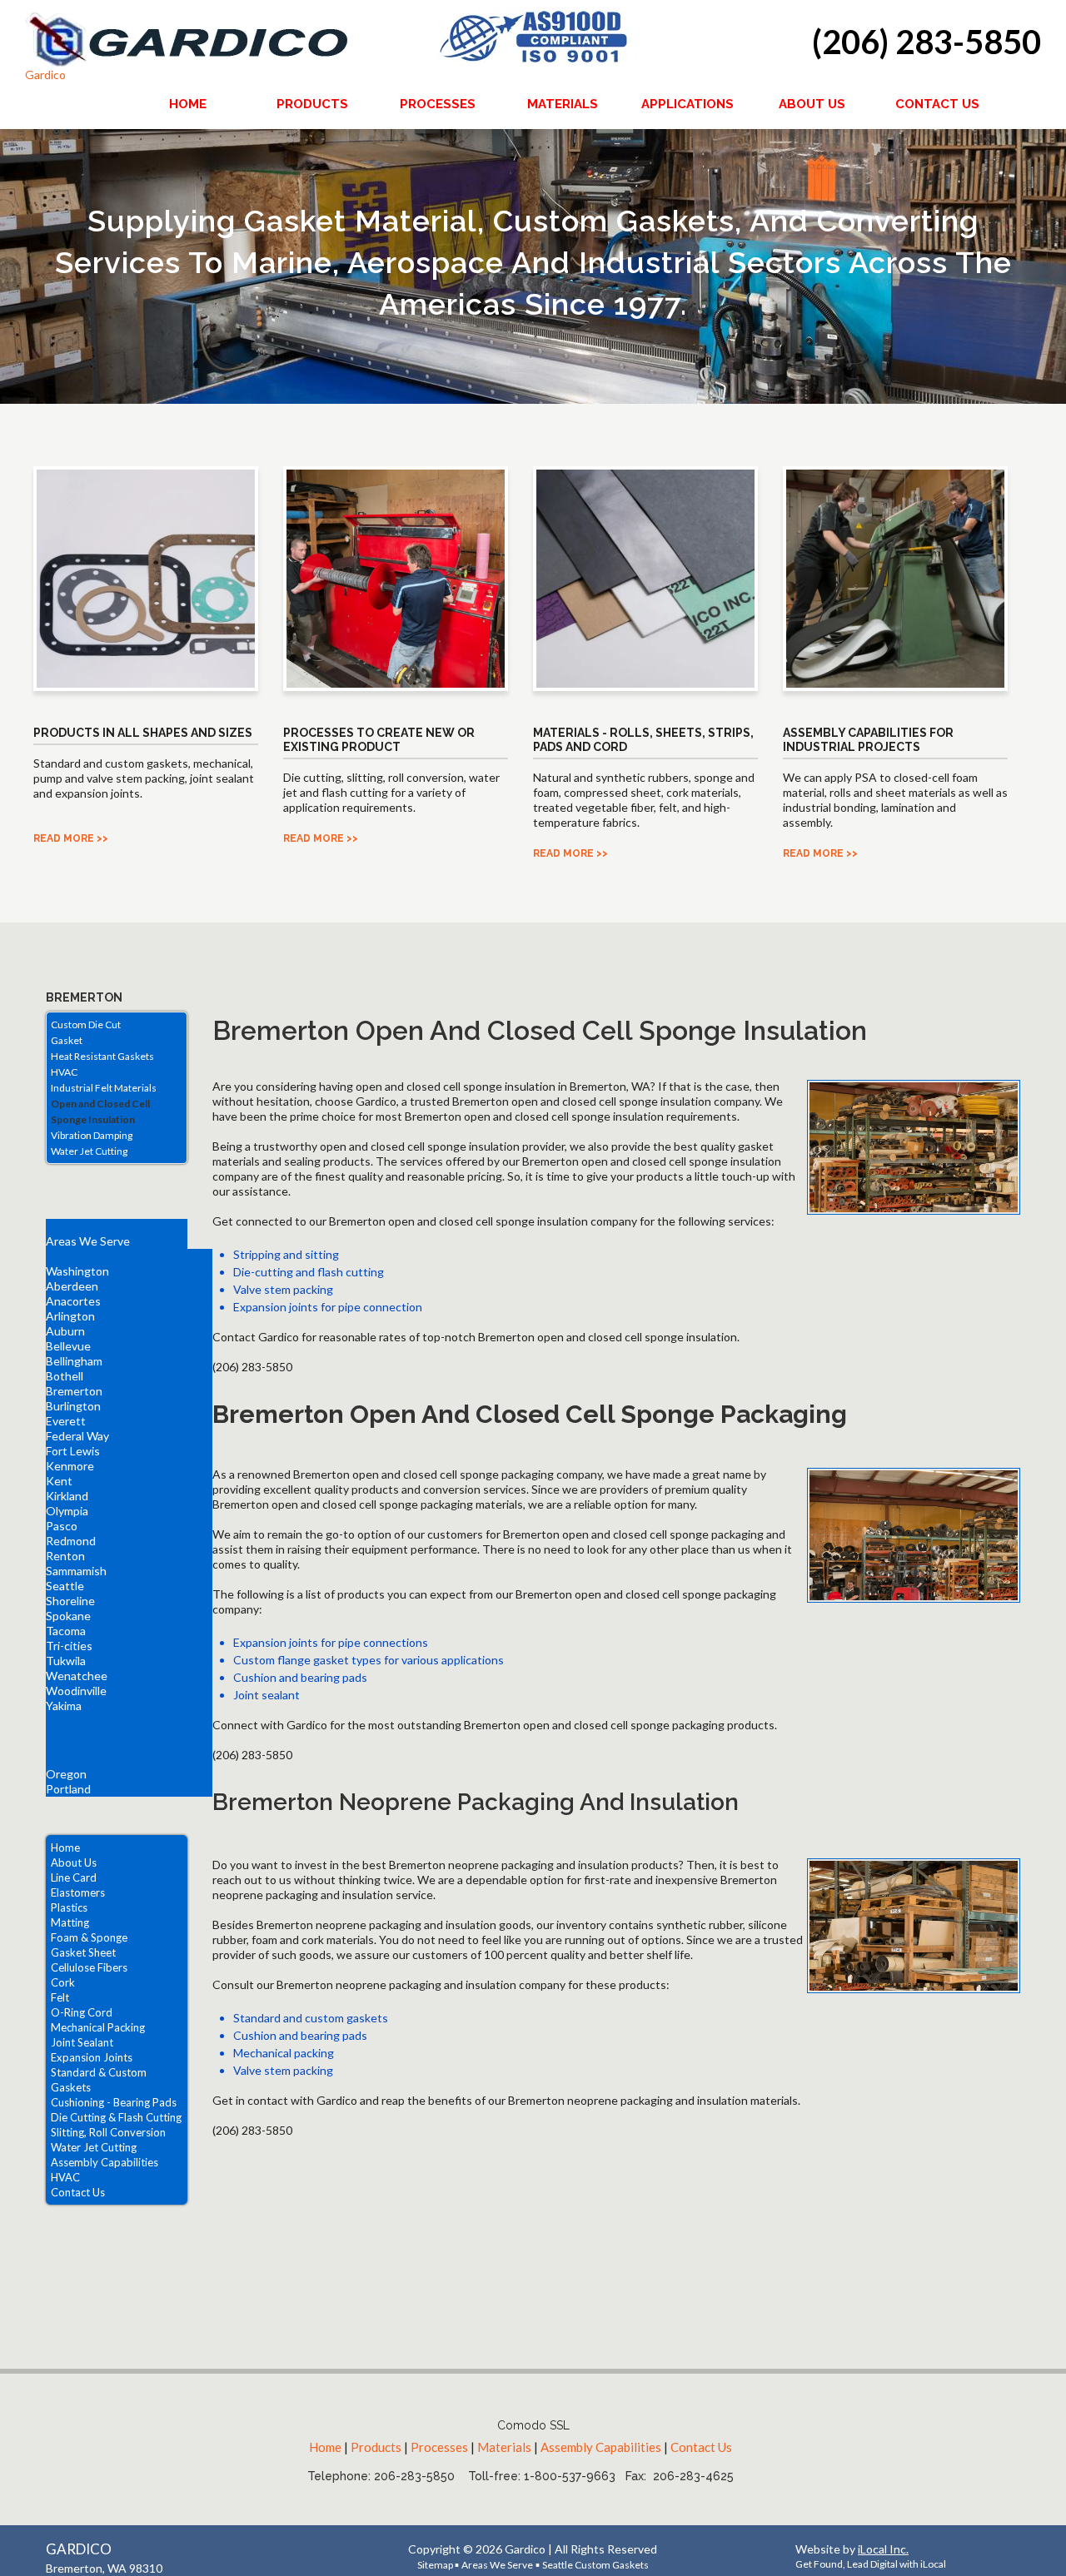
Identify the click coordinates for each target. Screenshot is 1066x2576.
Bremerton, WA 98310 (104, 2568)
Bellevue (68, 1346)
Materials (504, 2447)
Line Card (74, 1877)
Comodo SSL (533, 2425)
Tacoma (66, 1631)
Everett (66, 1421)
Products (376, 2447)
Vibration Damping (92, 1135)
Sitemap (436, 2565)
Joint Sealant (82, 2042)
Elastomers (78, 1892)
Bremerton (74, 1391)
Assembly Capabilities (105, 2162)
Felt (60, 1997)
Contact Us (78, 2192)
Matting (70, 1922)
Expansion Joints (92, 2057)
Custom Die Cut (86, 1024)
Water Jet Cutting (89, 1151)
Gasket (67, 1040)
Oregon (66, 1774)
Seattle (65, 1586)
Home (65, 1847)
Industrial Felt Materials (104, 1088)
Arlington (70, 1316)
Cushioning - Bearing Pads (114, 2102)
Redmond (71, 1541)
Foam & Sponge (89, 1937)
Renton (65, 1556)
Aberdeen (72, 1286)
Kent (59, 1481)
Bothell (65, 1376)
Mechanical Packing (98, 2027)
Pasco (62, 1526)
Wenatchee (77, 1676)
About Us (74, 1862)
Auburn (65, 1331)
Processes (439, 2447)
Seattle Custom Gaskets (595, 2565)
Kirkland (67, 1496)
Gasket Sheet (83, 1952)
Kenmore (70, 1466)
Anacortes (73, 1301)
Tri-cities (69, 1646)
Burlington (73, 1406)
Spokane (68, 1616)
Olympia (67, 1511)
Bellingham (74, 1361)
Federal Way (77, 1436)
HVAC (64, 1072)
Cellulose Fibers (89, 1967)
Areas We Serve (88, 1241)
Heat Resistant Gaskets (102, 1056)
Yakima (64, 1706)
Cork (63, 1982)
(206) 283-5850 (927, 42)
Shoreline (70, 1601)
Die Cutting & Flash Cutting (116, 2117)
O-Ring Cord (82, 2012)
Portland (68, 1789)
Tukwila (66, 1661)
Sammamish (76, 1571)
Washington (77, 1271)
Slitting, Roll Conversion (108, 2132)
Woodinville (76, 1691)
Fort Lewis (73, 1451)
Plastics (69, 1907)
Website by (852, 2549)
